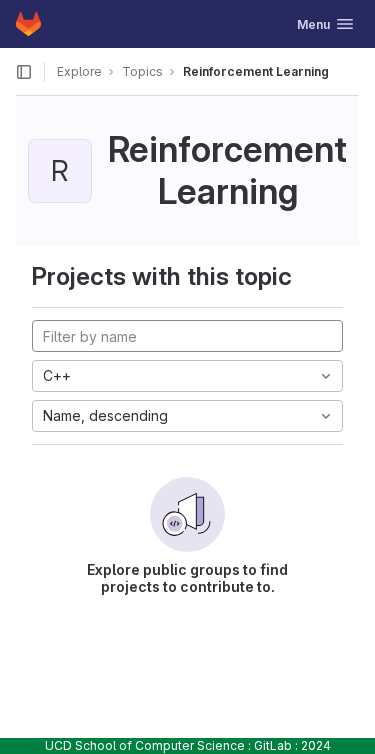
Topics (142, 71)
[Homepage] (28, 24)
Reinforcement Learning (256, 71)
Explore (79, 71)
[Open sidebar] (24, 72)
